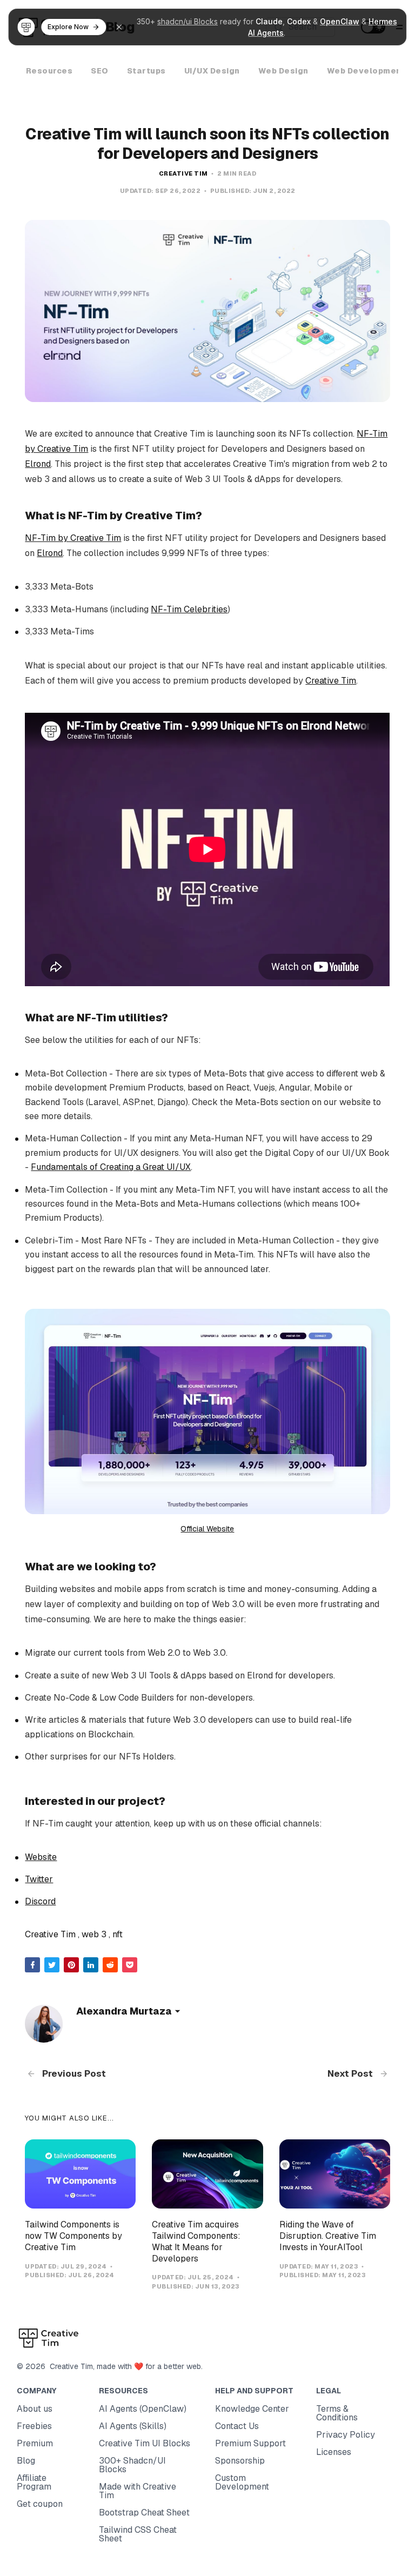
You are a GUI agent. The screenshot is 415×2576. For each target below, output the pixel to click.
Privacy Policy (346, 2435)
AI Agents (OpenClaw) (143, 2409)
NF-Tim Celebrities (189, 609)
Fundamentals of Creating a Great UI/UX (111, 1167)
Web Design (283, 71)
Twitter (39, 1879)
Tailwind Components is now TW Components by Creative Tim (73, 2236)
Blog (26, 2461)
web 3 (94, 1934)
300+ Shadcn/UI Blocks (132, 2465)
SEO (100, 71)
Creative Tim (183, 173)
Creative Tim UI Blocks (145, 2443)
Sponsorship (240, 2461)
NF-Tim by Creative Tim (73, 538)
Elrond (38, 464)
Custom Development (242, 2482)
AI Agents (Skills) (133, 2426)
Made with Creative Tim (138, 2491)
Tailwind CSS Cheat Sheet (138, 2534)
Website (41, 1857)
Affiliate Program (34, 2482)
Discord (40, 1901)
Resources (49, 71)
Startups (146, 71)
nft (118, 1934)
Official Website (207, 1529)
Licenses (334, 2452)
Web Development (366, 71)
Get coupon (40, 2504)
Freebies (34, 2426)
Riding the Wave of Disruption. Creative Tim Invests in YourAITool (328, 2236)
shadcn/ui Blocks (188, 21)
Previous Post (73, 2073)
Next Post (351, 2073)
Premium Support (250, 2443)
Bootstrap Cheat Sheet (144, 2513)
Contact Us (237, 2426)
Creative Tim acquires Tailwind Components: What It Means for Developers (196, 2241)
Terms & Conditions (337, 2413)
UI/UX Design (212, 71)
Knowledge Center (252, 2409)
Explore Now (68, 27)
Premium (35, 2443)
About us (35, 2409)
